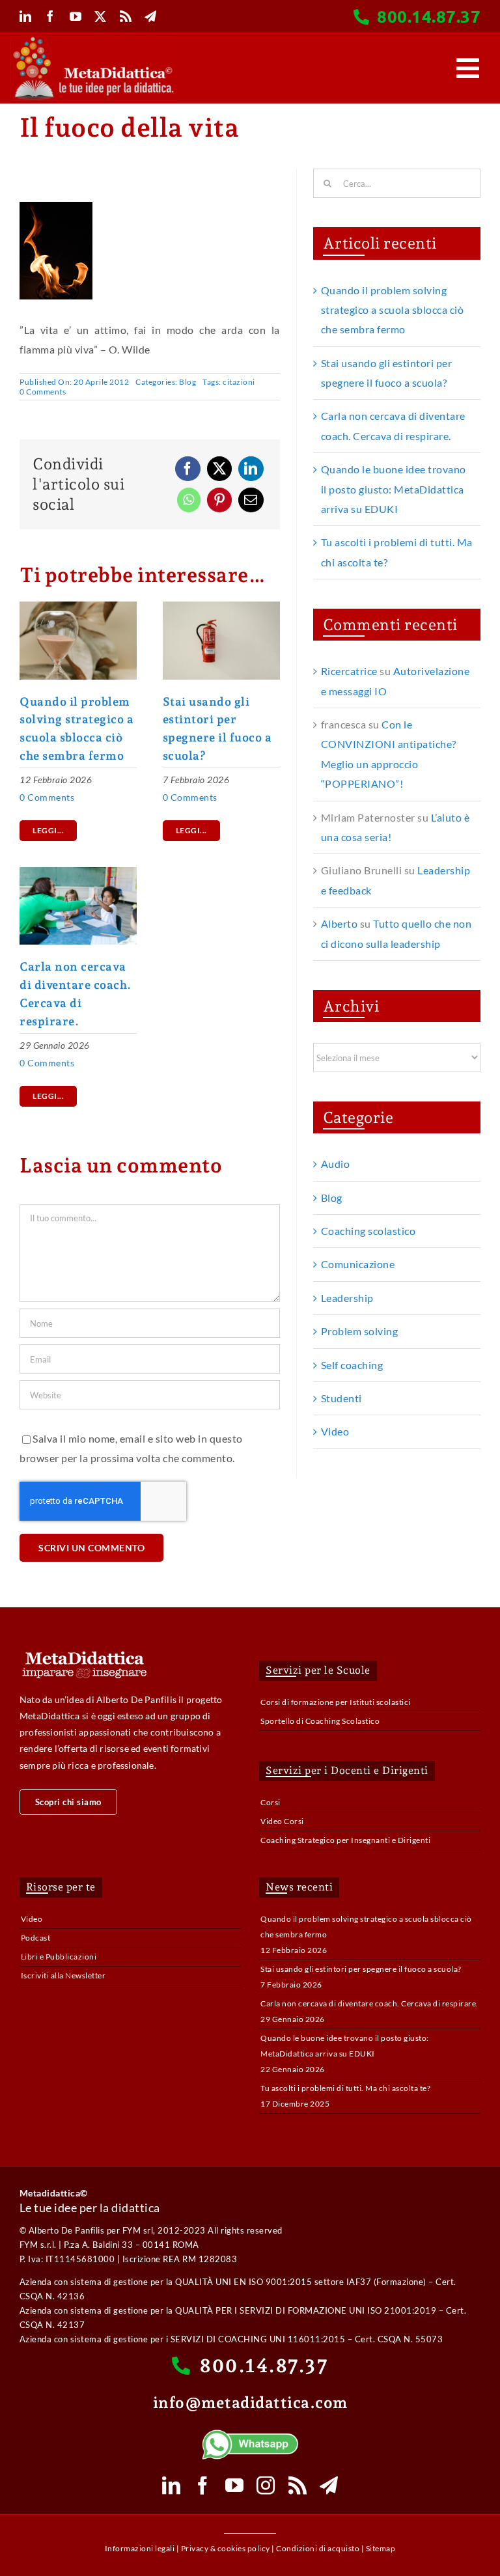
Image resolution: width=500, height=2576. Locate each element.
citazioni (239, 382)
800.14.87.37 (429, 16)
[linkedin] (26, 16)
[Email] (251, 500)
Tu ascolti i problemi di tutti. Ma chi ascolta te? (345, 2088)
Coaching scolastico (368, 1231)
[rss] (126, 16)
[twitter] (101, 16)
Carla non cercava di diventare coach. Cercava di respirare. (369, 2003)
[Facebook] (188, 469)
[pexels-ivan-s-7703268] (78, 606)
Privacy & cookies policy (226, 2548)
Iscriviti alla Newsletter (63, 1975)
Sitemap (381, 2548)
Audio (336, 1164)
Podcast (36, 1938)
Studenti (341, 1398)
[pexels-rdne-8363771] (78, 872)
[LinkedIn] (251, 469)
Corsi (271, 1802)
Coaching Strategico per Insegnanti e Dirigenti (345, 1840)
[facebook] (50, 16)
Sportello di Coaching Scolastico (320, 1721)
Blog (187, 382)
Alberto (340, 923)
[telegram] (151, 16)
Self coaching (352, 1365)
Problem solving (360, 1331)
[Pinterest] (220, 500)
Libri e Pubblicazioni (59, 1957)
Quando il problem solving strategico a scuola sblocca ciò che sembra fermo (393, 310)
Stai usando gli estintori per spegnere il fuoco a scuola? (361, 1969)
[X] (220, 469)
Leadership (347, 1298)
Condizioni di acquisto (318, 2548)
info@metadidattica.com (250, 2403)
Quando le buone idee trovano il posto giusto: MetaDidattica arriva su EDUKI (394, 489)
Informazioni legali (140, 2548)
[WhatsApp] (189, 500)
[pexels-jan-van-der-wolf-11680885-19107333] (221, 606)
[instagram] (266, 2486)
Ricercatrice (349, 671)
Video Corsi (282, 1821)
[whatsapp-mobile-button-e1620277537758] (250, 2434)
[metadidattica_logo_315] (93, 41)
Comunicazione (358, 1264)
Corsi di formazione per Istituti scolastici (336, 1702)
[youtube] (76, 16)
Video (335, 1431)
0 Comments (43, 392)
